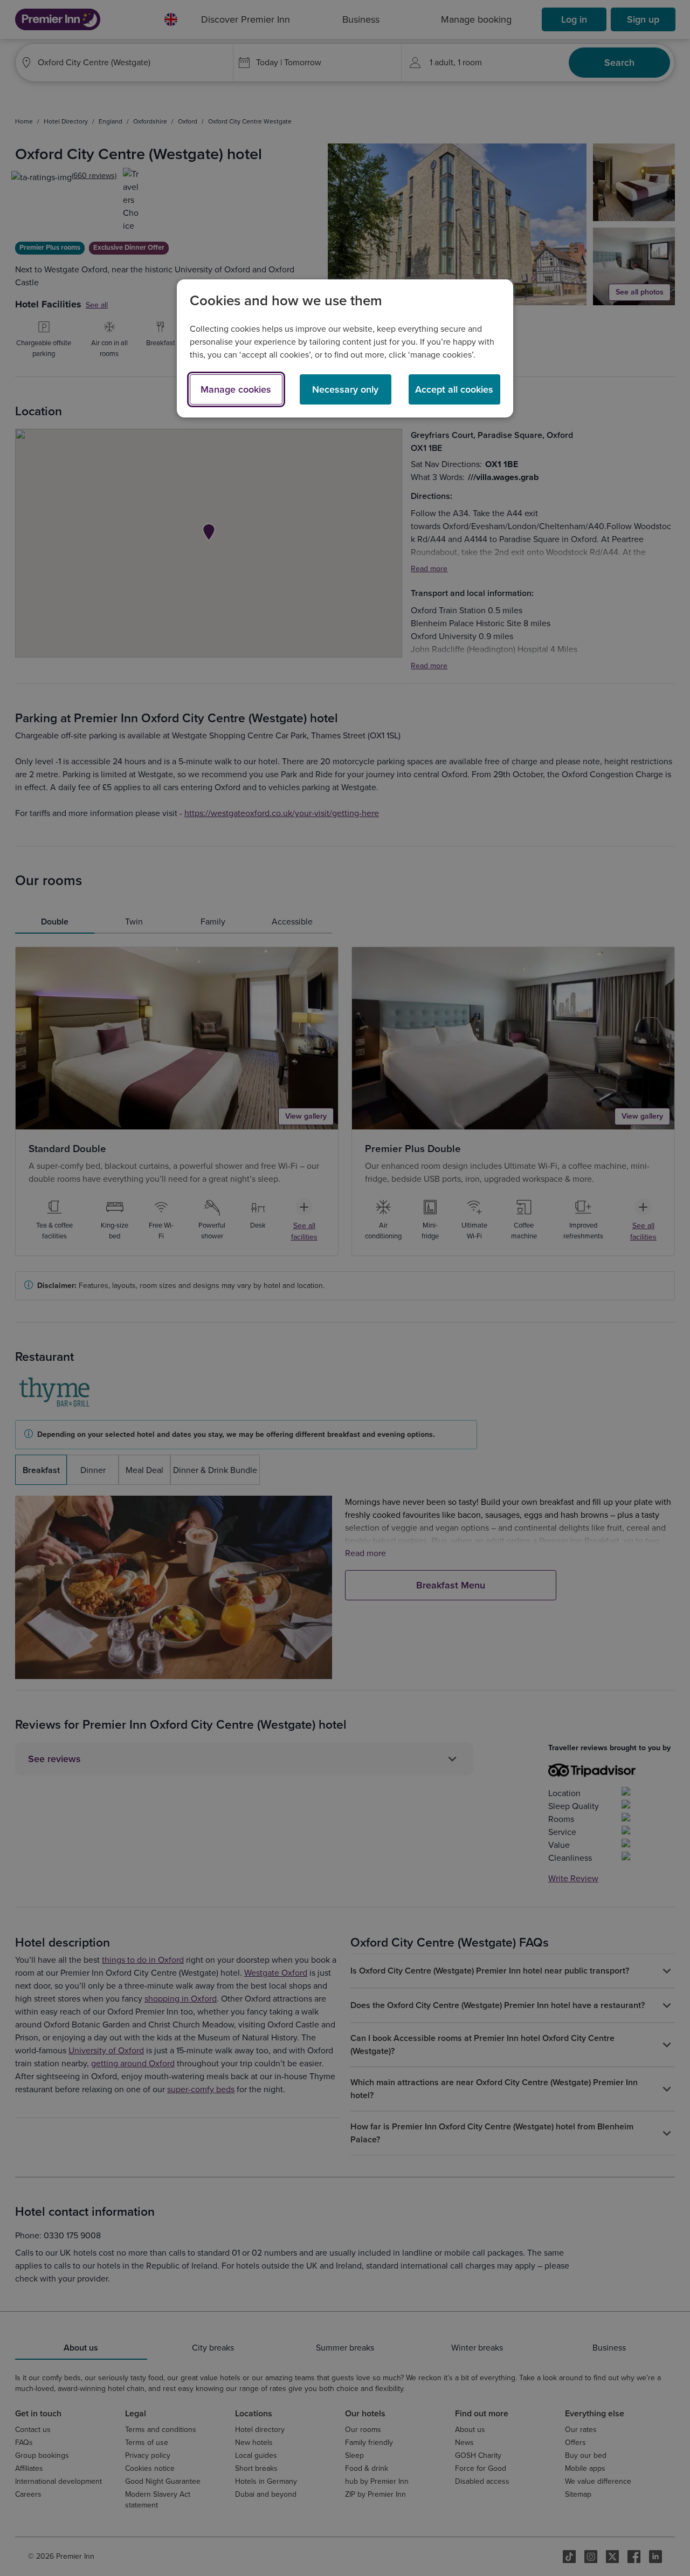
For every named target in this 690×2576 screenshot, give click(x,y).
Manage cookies (236, 389)
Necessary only (345, 389)
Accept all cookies (454, 389)
